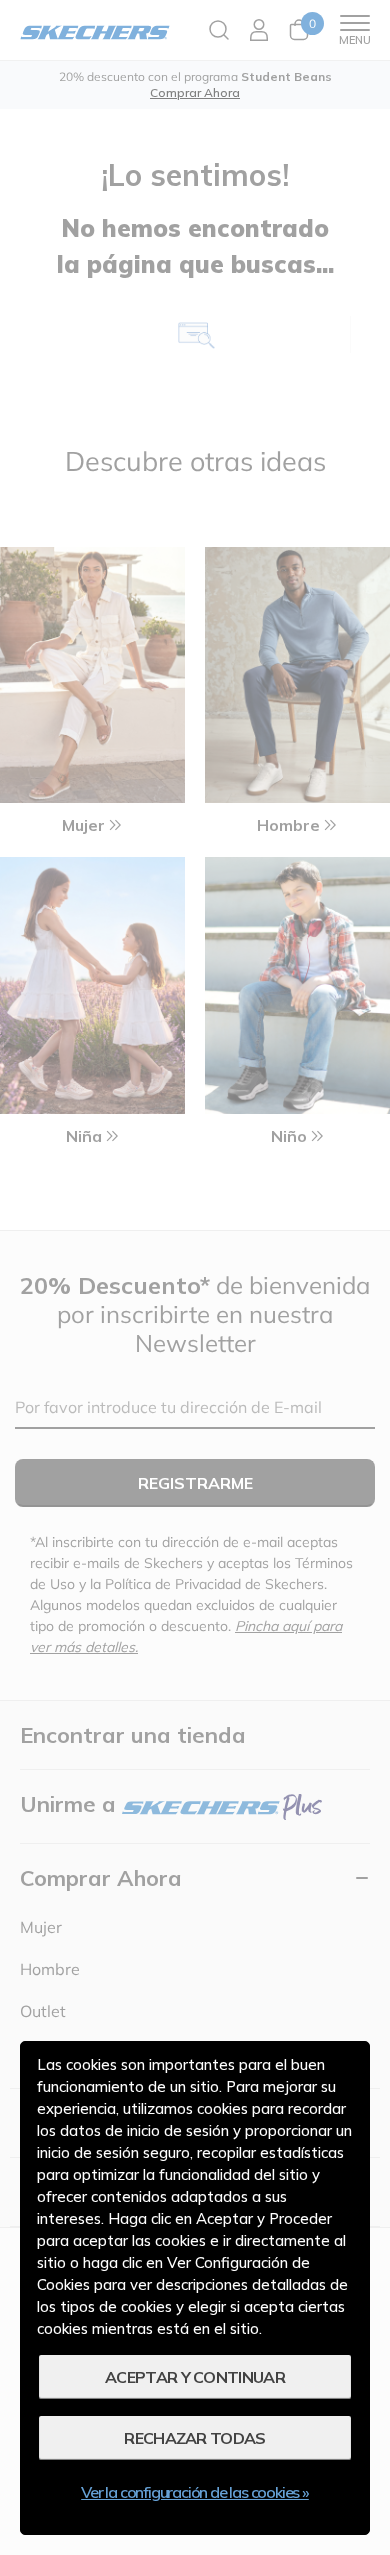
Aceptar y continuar (195, 2377)
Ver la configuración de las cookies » (195, 2492)
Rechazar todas (194, 2438)
